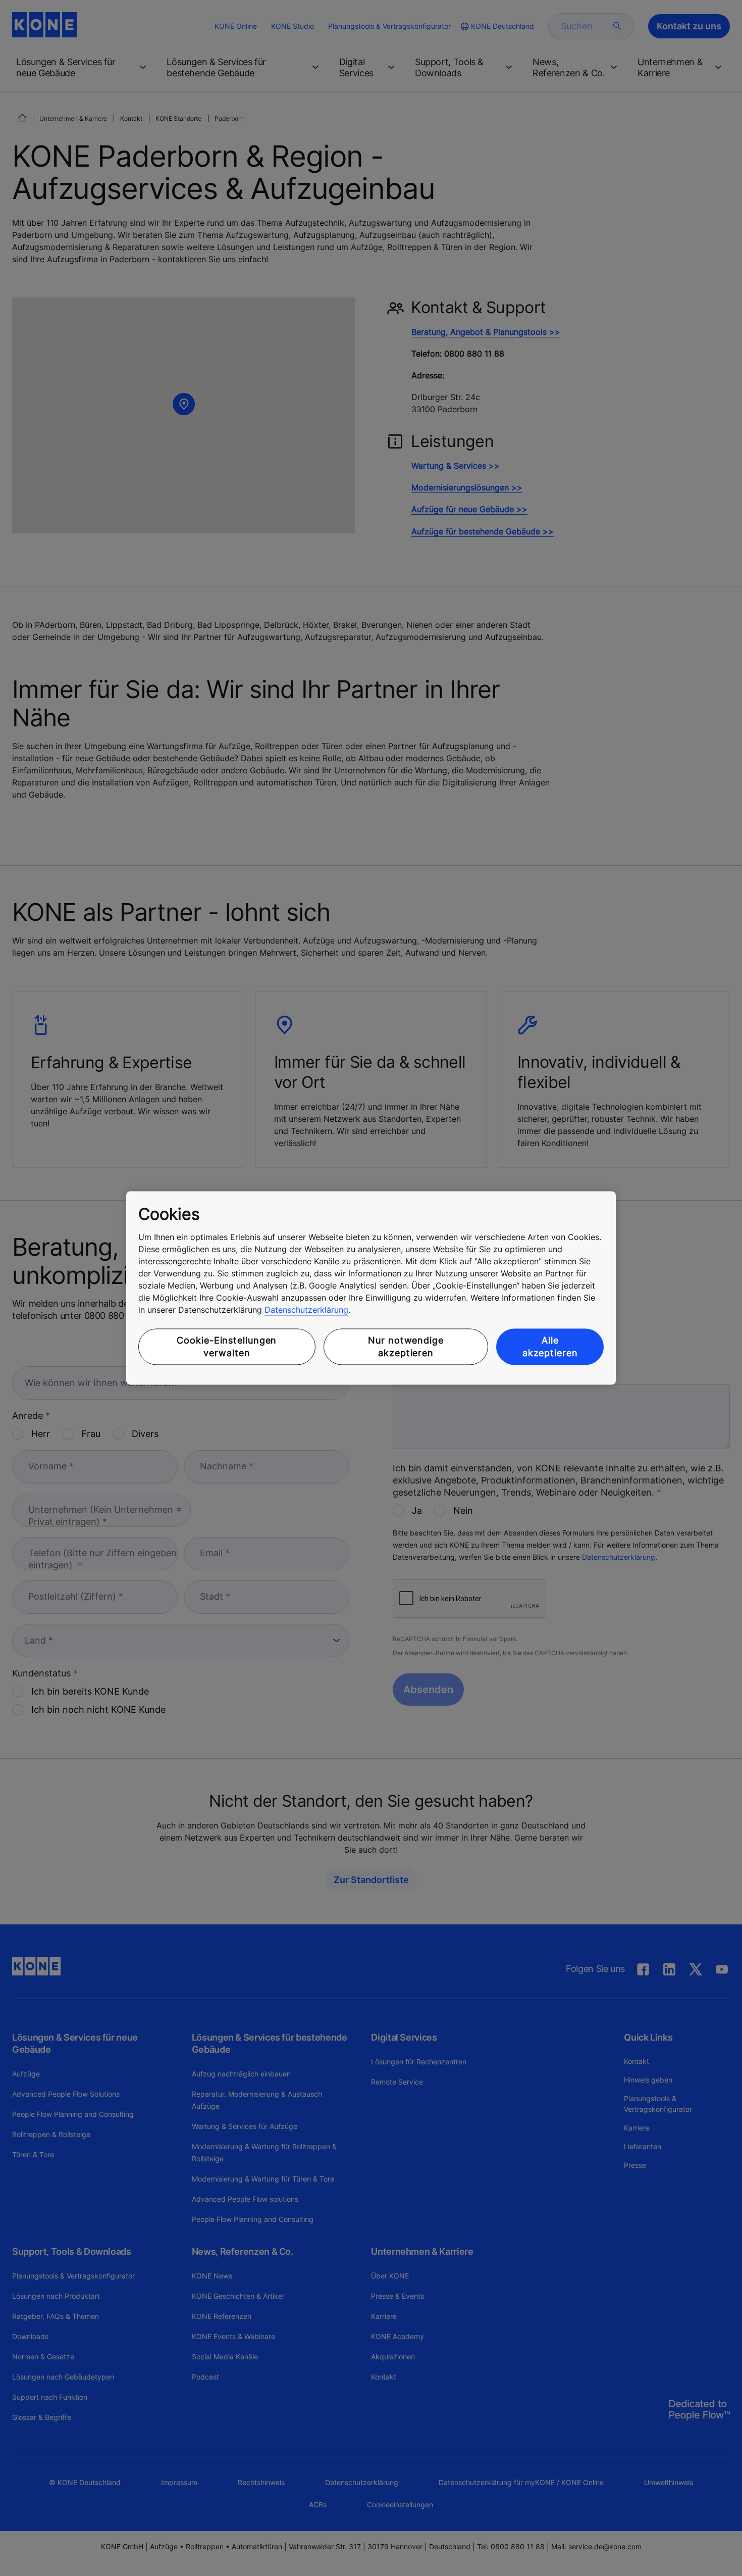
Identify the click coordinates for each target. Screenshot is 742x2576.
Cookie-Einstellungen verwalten (227, 1347)
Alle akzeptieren (550, 1347)
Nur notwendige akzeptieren (406, 1347)
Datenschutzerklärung (306, 1310)
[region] (371, 1288)
